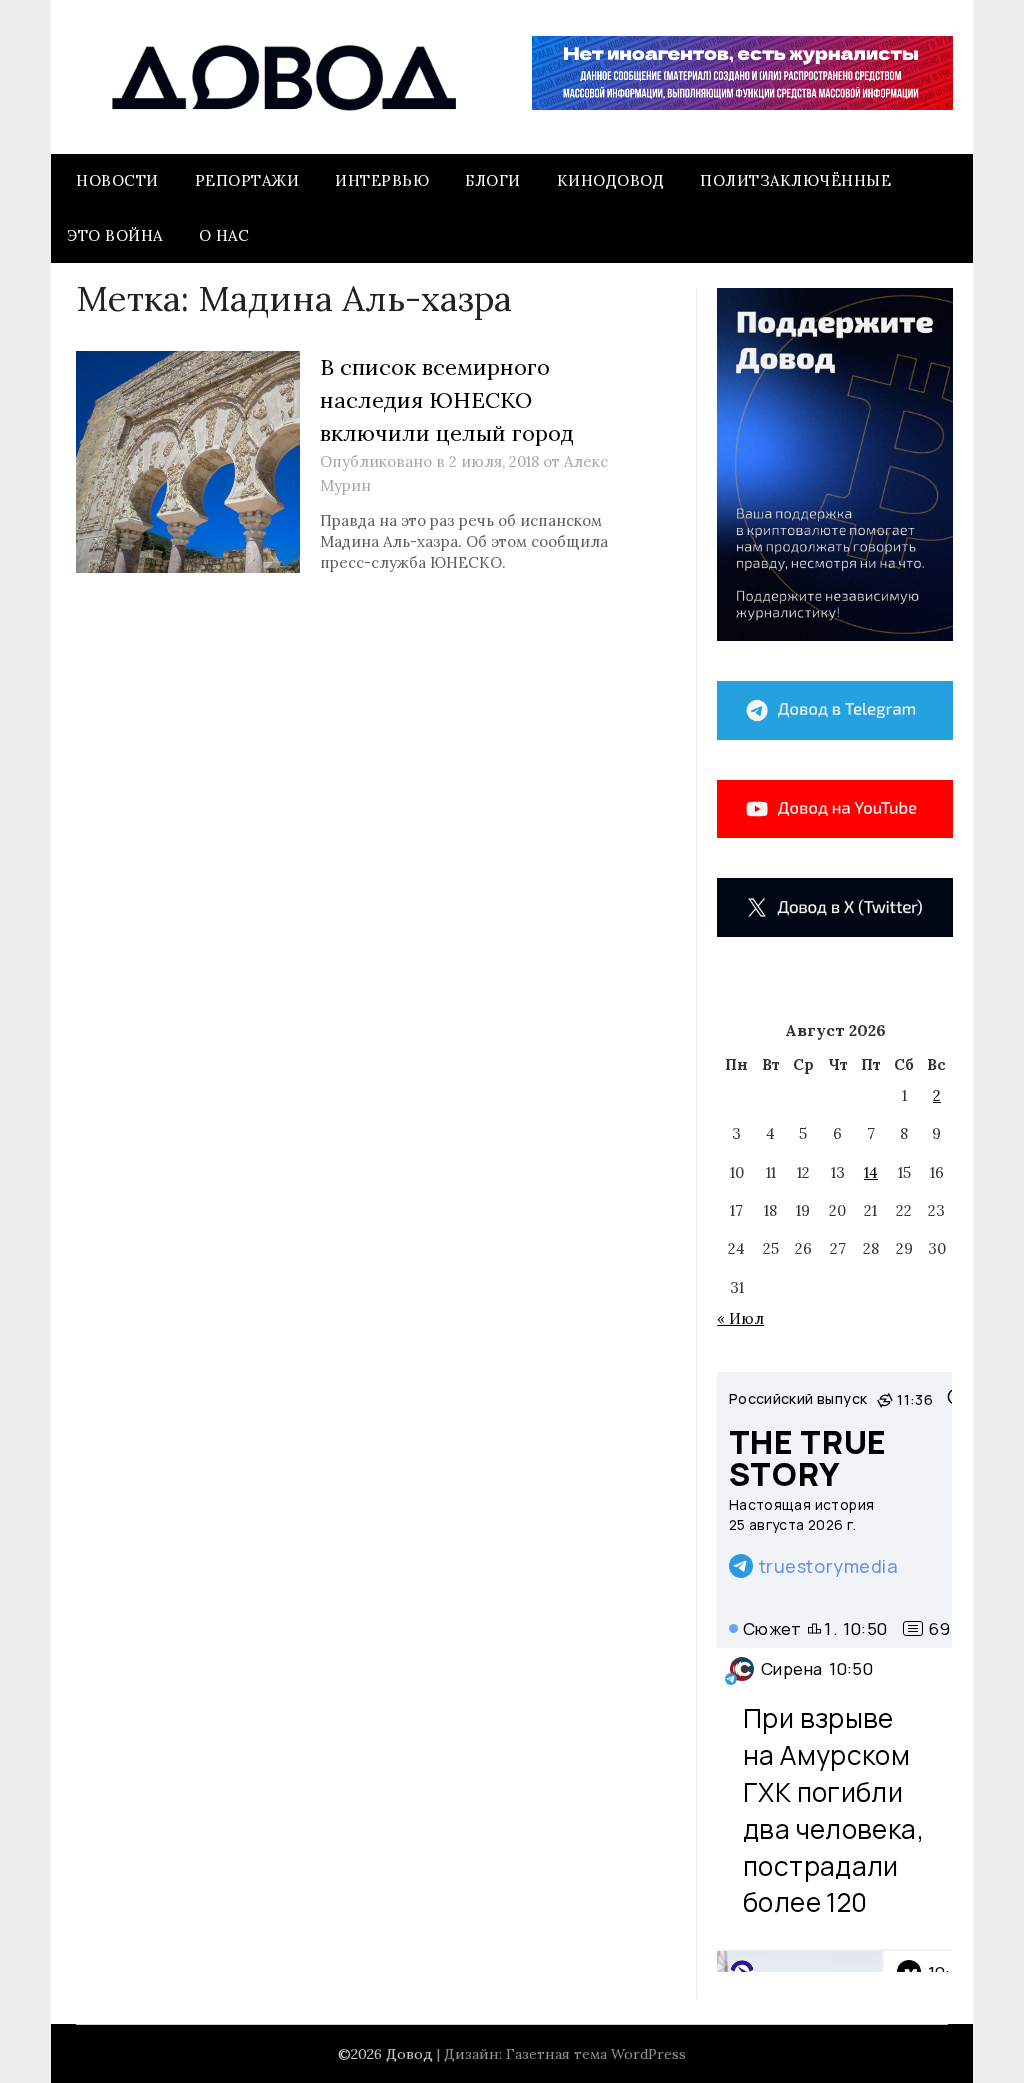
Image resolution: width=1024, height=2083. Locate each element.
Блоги (493, 180)
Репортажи (247, 180)
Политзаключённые (795, 180)
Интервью (382, 180)
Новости (117, 180)
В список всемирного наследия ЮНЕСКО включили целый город (447, 400)
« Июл (740, 1318)
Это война (115, 235)
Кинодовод (611, 180)
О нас (224, 235)
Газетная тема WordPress (596, 2054)
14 (871, 1172)
